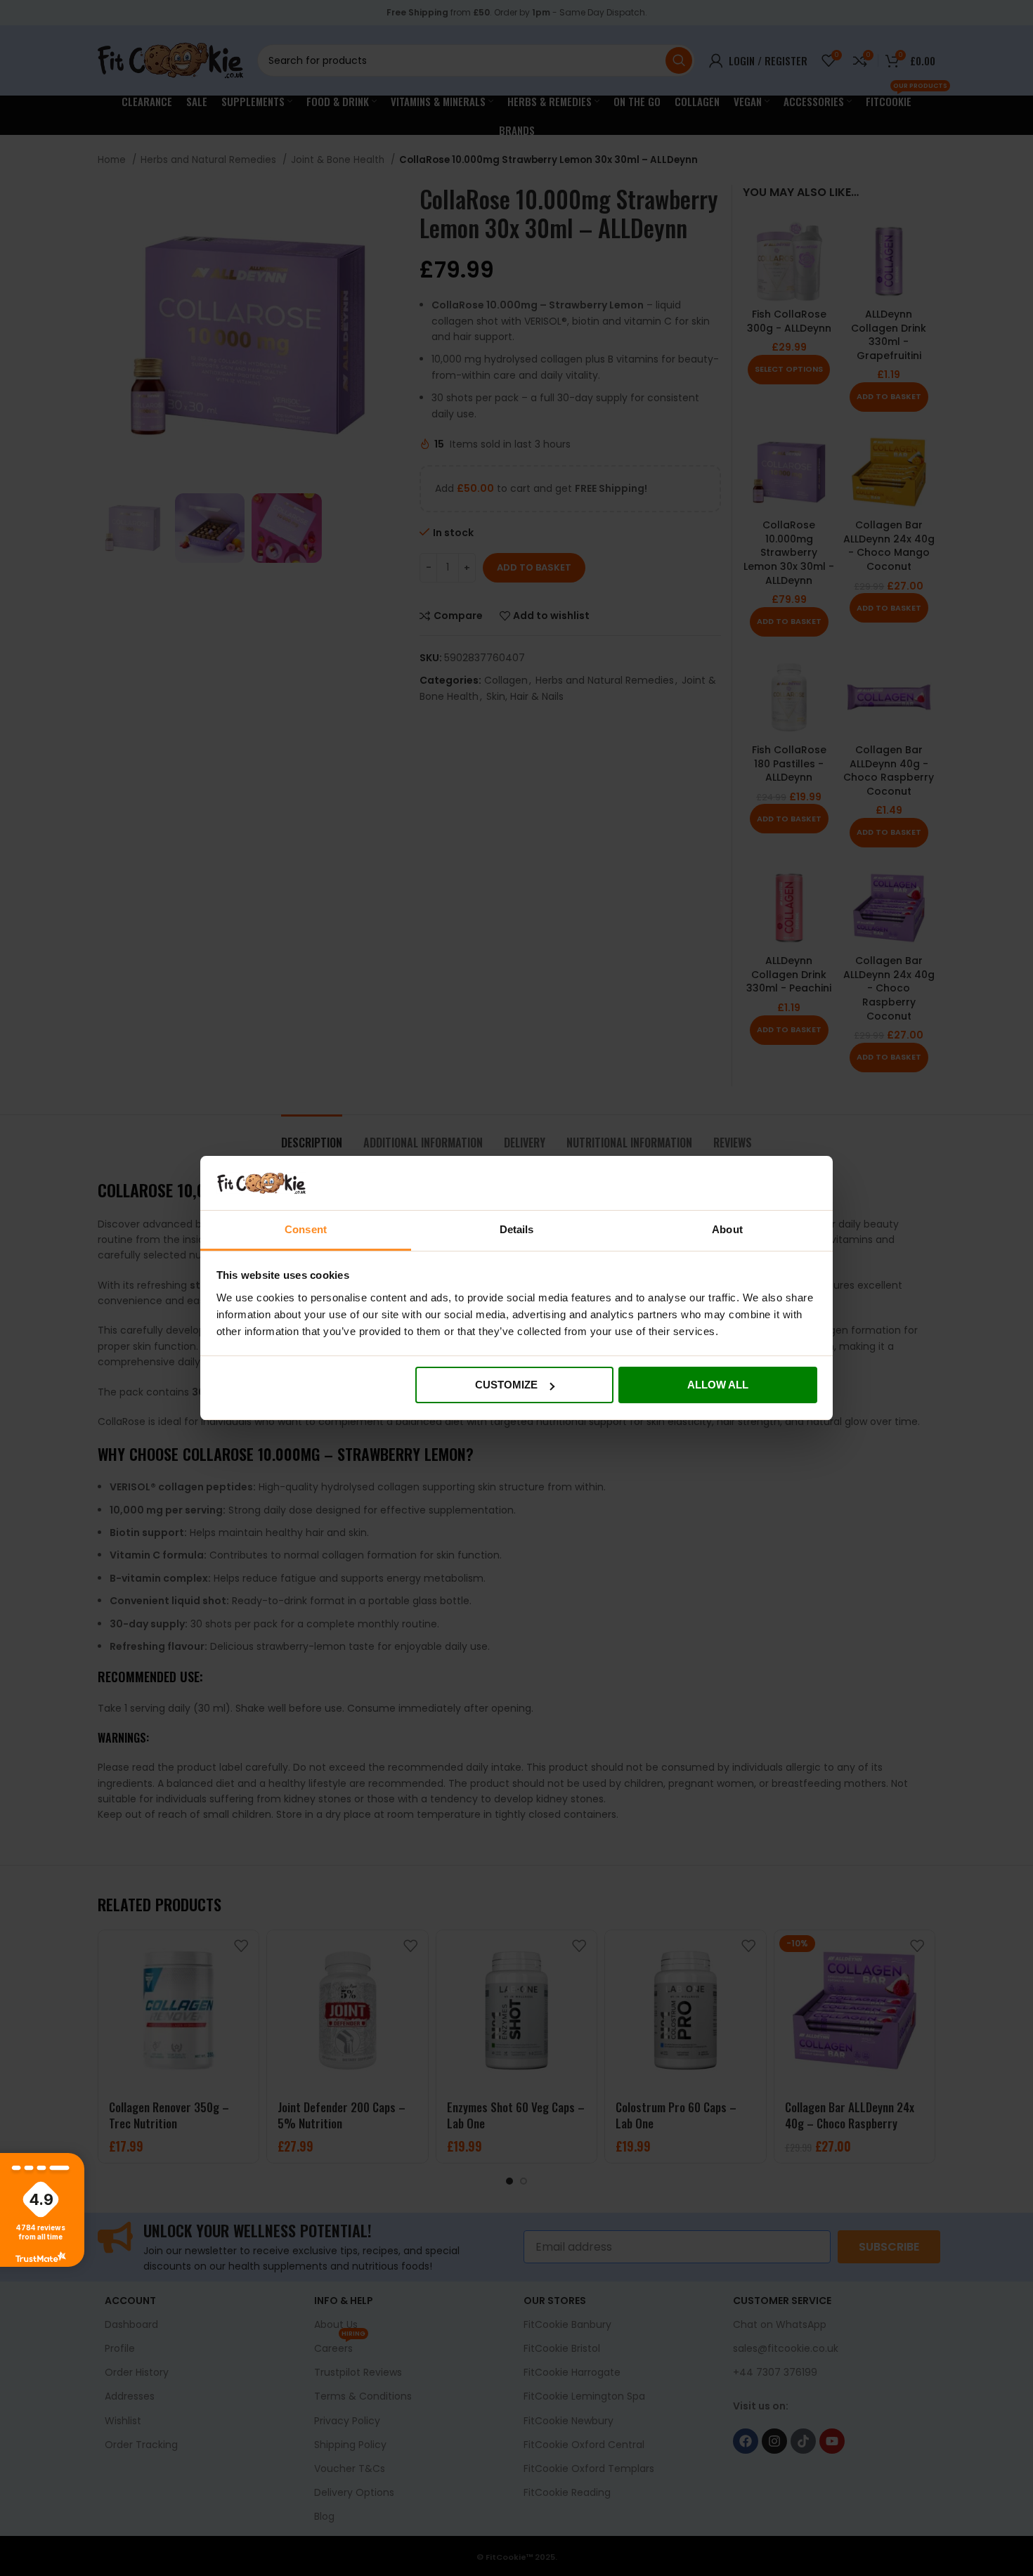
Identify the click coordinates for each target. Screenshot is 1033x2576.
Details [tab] (517, 1229)
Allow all (718, 1385)
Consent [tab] (306, 1229)
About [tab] (727, 1229)
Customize (506, 1385)
